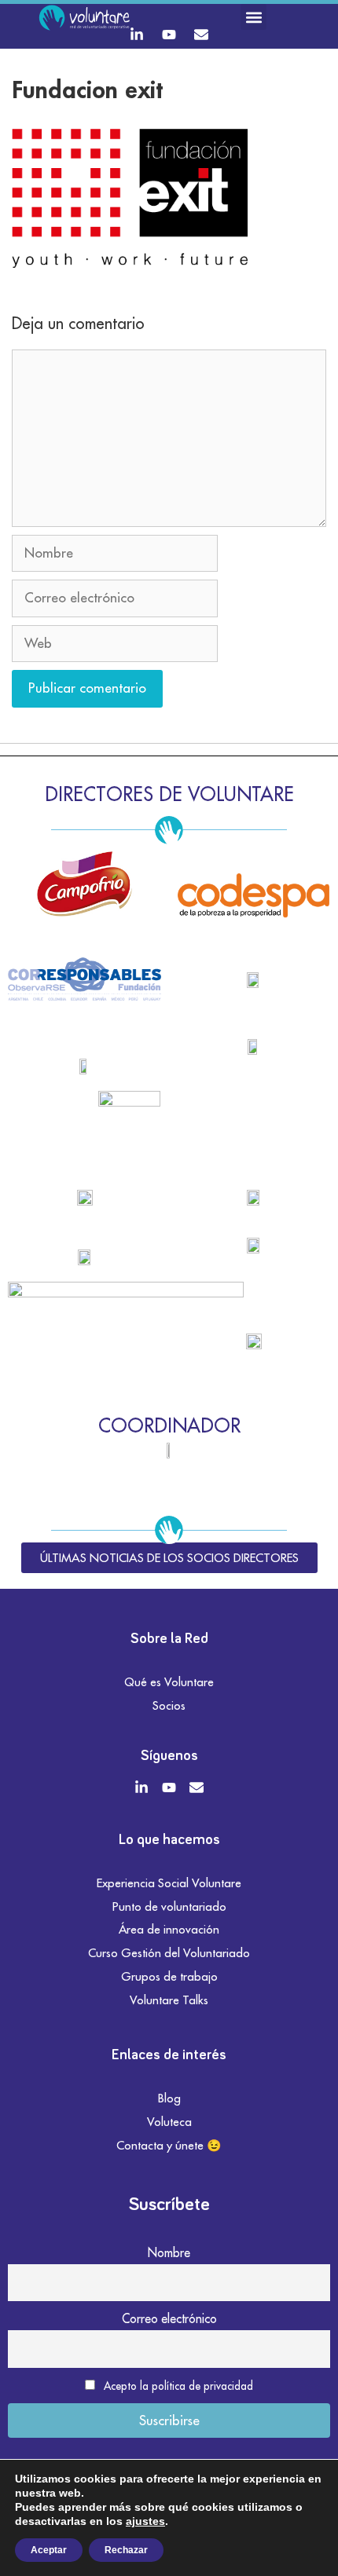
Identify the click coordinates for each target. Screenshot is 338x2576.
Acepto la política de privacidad (178, 2386)
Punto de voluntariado (169, 1906)
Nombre (169, 2252)
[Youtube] (169, 35)
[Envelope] (201, 35)
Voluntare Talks (169, 2000)
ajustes (145, 2521)
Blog (169, 2098)
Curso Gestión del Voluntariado (169, 1953)
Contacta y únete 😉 (169, 2145)
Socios (169, 1705)
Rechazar (126, 2550)
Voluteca (169, 2122)
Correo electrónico (169, 2318)
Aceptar (49, 2550)
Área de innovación (169, 1929)
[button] (253, 17)
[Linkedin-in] (137, 35)
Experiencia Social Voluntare (169, 1883)
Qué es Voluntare (169, 1682)
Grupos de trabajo (169, 1976)
